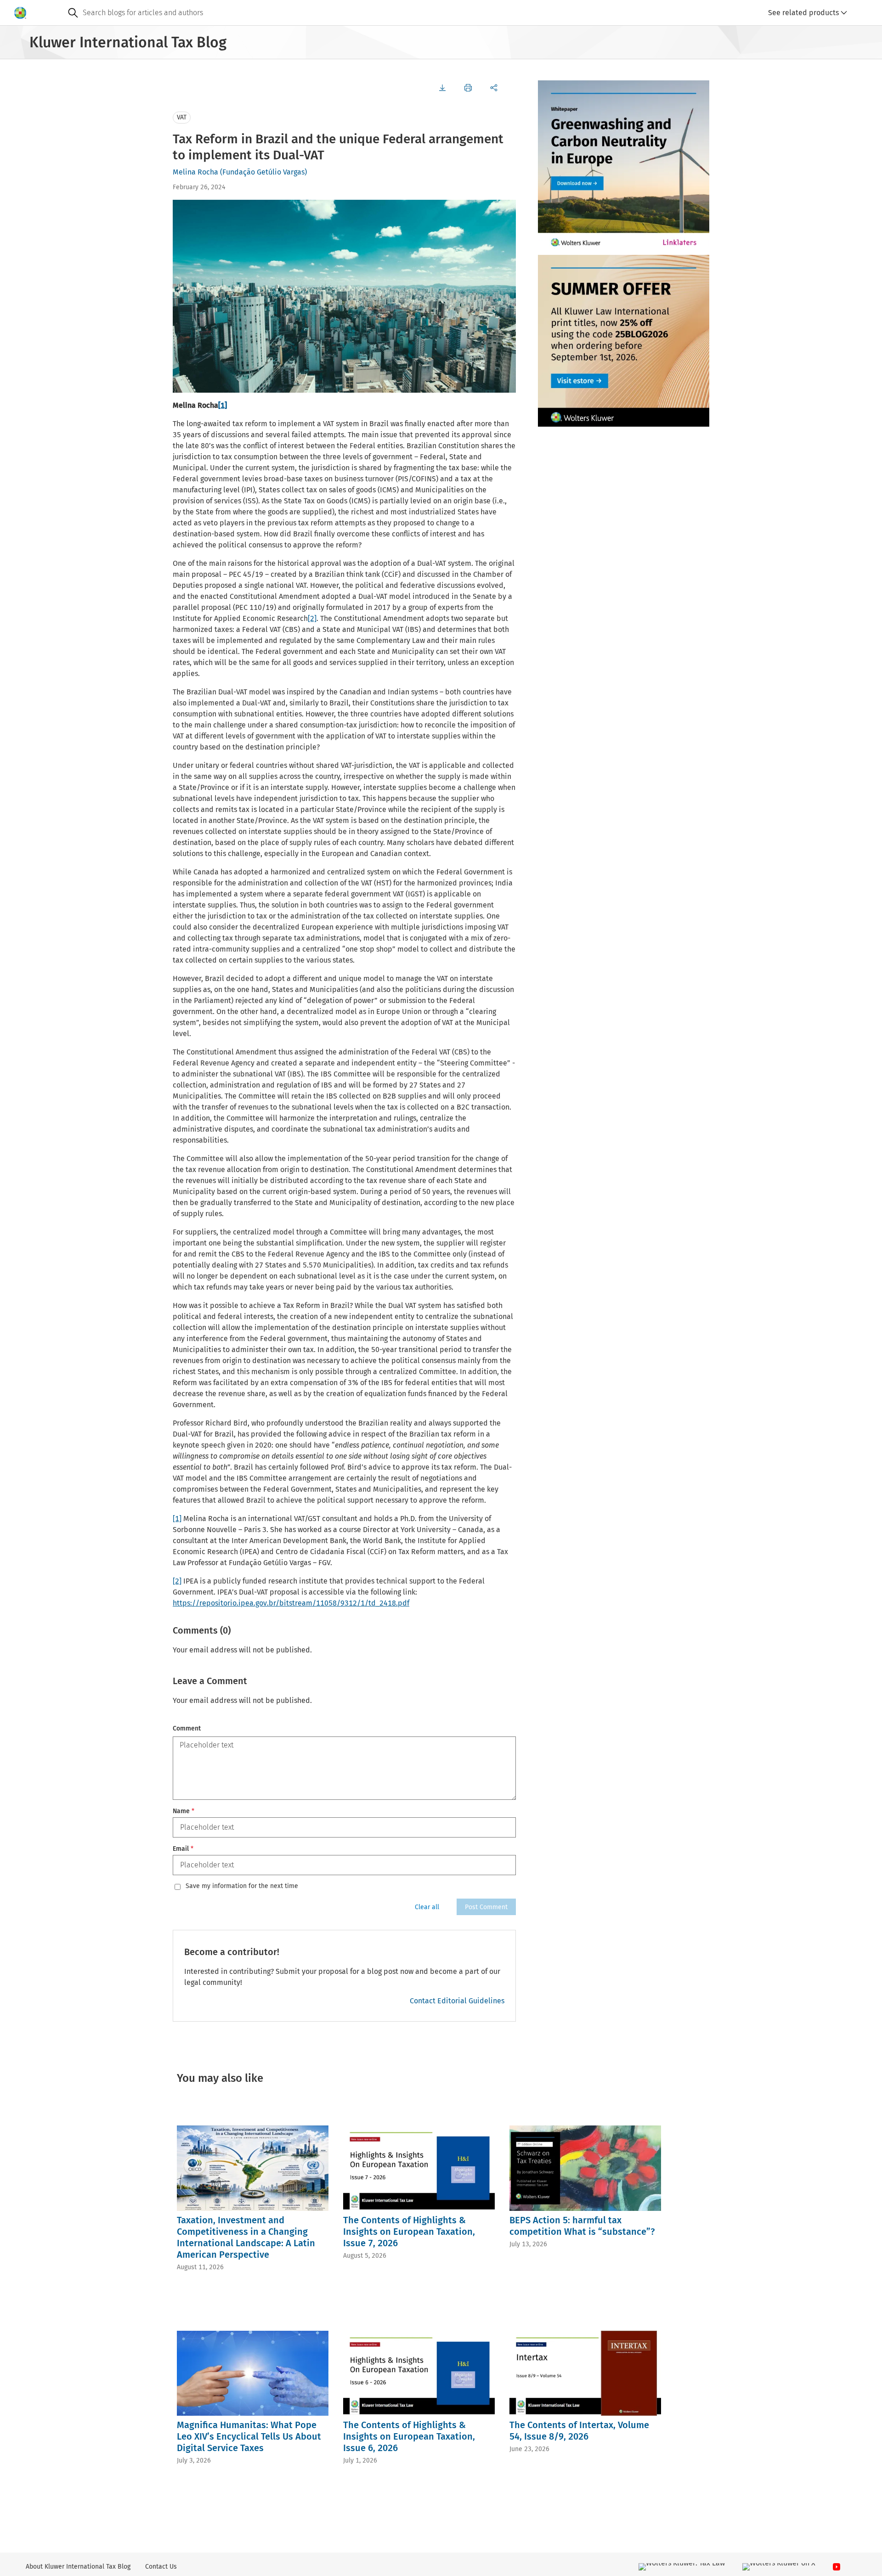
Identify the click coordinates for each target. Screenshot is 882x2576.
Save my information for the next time (242, 1886)
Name (184, 1811)
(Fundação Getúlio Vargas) (263, 172)
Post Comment (486, 1907)
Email (183, 1849)
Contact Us (161, 2567)
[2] (312, 618)
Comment (187, 1728)
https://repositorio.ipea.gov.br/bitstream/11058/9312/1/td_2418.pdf (291, 1603)
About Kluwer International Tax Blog (78, 2567)
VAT (182, 117)
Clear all (427, 1907)
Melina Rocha (195, 172)
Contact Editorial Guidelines (457, 2001)
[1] (223, 405)
